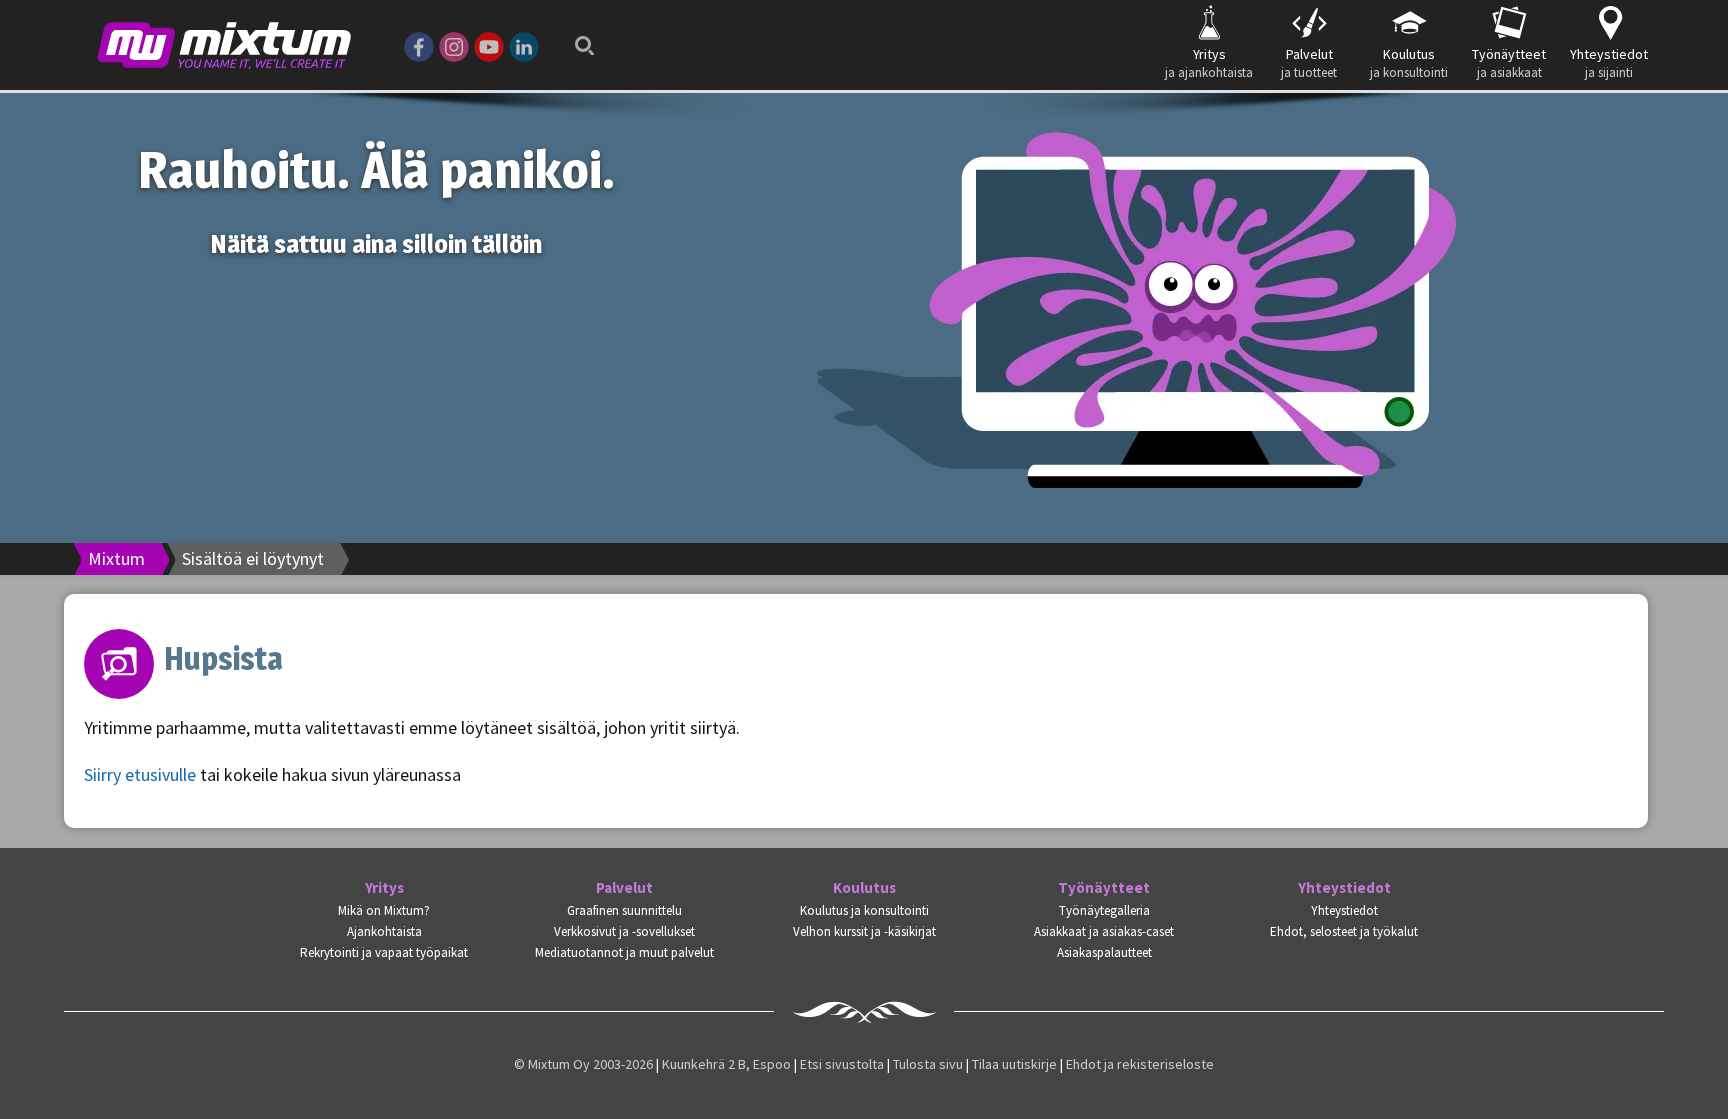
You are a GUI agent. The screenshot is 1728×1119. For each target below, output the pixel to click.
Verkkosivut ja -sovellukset (624, 931)
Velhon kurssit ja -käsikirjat (864, 931)
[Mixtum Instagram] (454, 44)
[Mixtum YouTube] (489, 44)
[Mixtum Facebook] (419, 44)
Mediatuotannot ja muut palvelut (624, 952)
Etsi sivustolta (842, 1064)
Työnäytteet (1104, 888)
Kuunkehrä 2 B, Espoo (726, 1064)
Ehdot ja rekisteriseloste (1140, 1064)
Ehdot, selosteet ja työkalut (1344, 931)
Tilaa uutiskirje (1014, 1064)
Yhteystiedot (1344, 888)
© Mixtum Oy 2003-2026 (583, 1064)
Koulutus (864, 888)
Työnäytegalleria (1104, 910)
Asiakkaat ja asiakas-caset (1104, 931)
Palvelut (624, 888)
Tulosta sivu (928, 1064)
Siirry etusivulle (140, 774)
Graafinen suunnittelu (624, 910)
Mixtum (116, 558)
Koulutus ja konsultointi (864, 910)
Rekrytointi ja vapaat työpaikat (384, 952)
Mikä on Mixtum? (384, 910)
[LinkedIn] (524, 44)
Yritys (384, 888)
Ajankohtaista (384, 931)
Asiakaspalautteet (1104, 952)
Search (579, 32)
